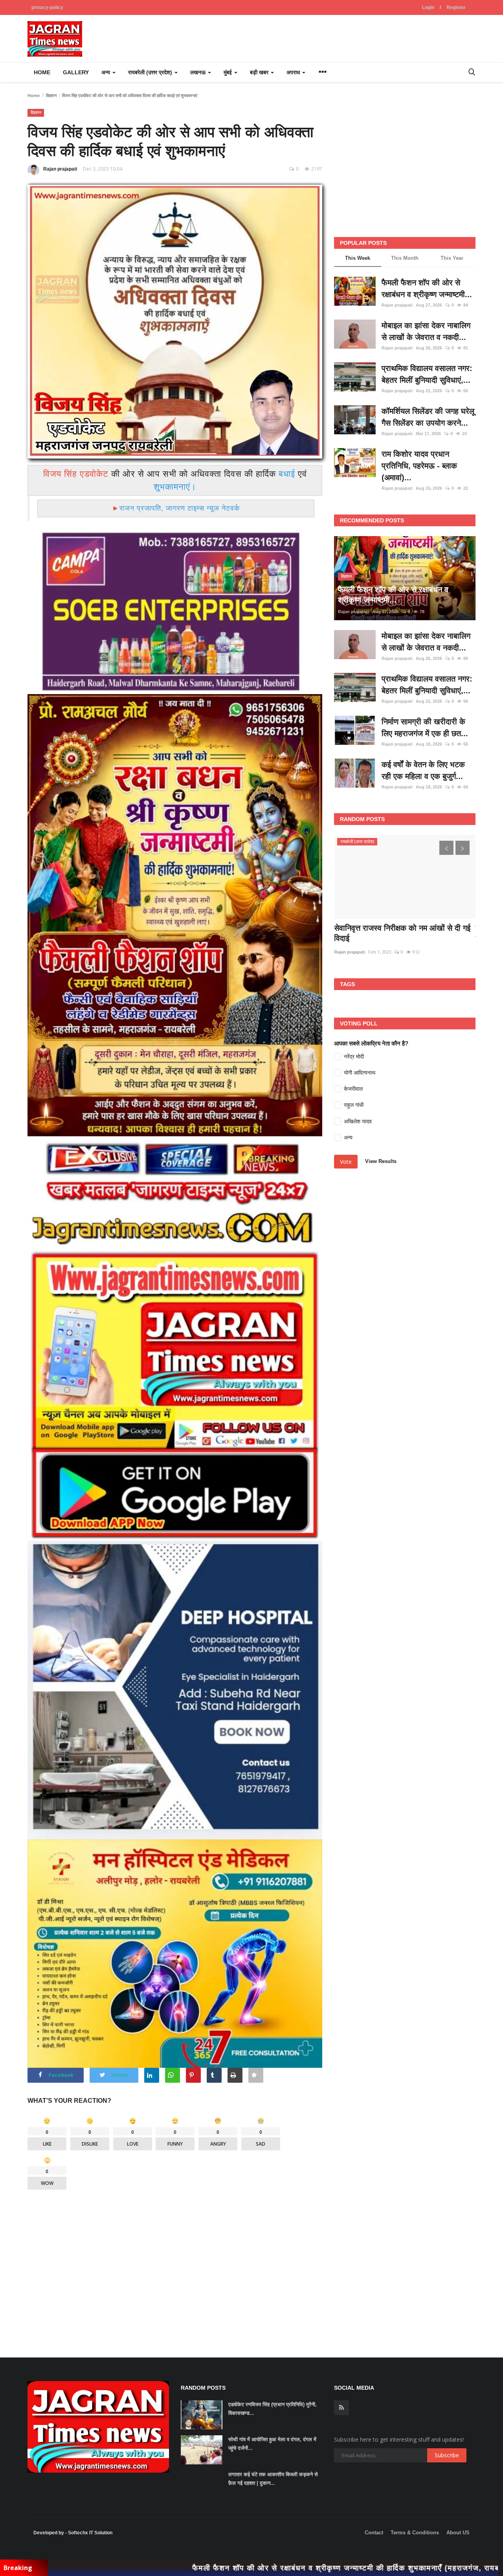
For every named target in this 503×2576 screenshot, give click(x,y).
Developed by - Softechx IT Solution (73, 2533)
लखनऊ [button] (199, 72)
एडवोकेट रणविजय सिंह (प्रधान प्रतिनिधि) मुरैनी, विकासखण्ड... (273, 2409)
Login (428, 7)
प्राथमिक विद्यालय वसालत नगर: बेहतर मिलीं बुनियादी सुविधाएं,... (427, 374)
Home (42, 72)
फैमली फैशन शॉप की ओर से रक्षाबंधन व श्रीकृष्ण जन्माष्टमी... (427, 288)
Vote (346, 1162)
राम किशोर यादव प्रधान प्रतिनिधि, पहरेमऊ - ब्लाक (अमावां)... (419, 466)
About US (458, 2533)
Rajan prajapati (60, 169)
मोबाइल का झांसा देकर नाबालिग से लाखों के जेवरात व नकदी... (426, 331)
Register (456, 7)
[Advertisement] (175, 2267)
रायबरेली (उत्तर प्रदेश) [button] (151, 72)
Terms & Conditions (415, 2533)
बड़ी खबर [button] (260, 72)
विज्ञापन (51, 96)
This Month (405, 258)
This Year (452, 258)
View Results (381, 1161)
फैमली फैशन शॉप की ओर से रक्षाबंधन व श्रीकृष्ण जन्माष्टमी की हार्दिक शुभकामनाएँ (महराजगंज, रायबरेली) (223, 2568)
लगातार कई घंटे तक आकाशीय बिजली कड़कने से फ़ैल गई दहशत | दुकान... (273, 2479)
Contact (374, 2533)
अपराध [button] (294, 72)
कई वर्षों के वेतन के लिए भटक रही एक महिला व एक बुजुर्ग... (423, 770)
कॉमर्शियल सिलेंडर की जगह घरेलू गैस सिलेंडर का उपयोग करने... (428, 417)
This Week (358, 258)
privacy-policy (47, 7)
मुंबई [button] (229, 72)
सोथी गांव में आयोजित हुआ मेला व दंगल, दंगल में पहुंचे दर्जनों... (272, 2444)
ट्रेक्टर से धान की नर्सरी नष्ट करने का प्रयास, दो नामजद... (404, 933)
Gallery (76, 72)
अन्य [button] (106, 72)
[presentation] (446, 848)
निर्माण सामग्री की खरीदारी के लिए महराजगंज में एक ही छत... (425, 728)
